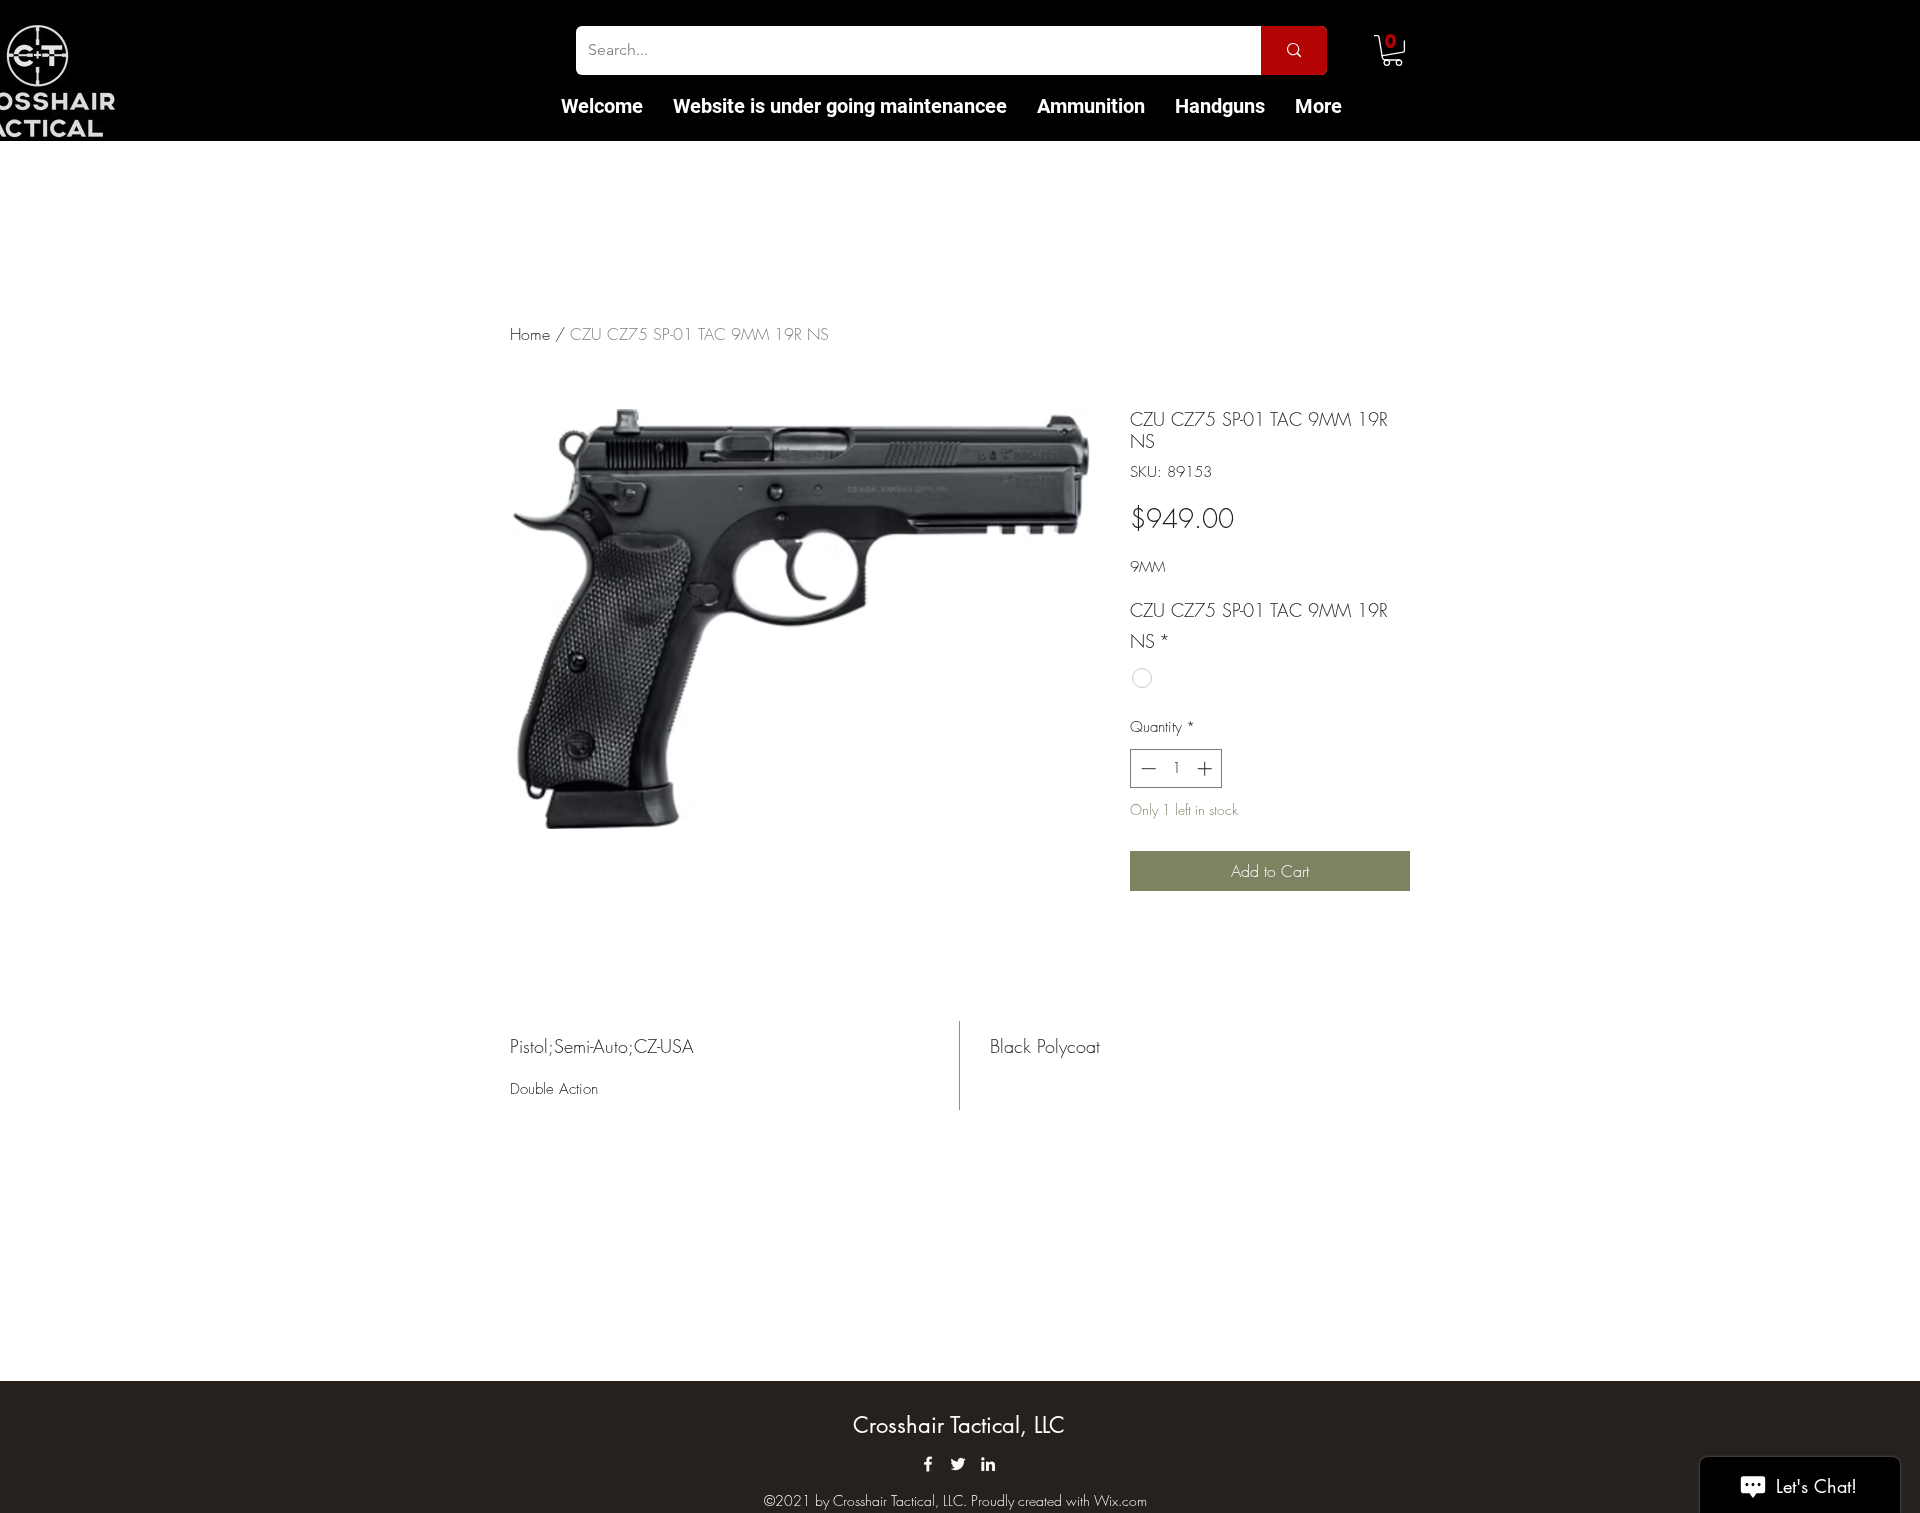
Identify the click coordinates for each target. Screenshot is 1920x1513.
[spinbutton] (1176, 768)
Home (530, 334)
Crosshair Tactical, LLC (959, 1425)
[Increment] (1206, 768)
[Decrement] (1146, 768)
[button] (1392, 50)
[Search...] (1294, 50)
